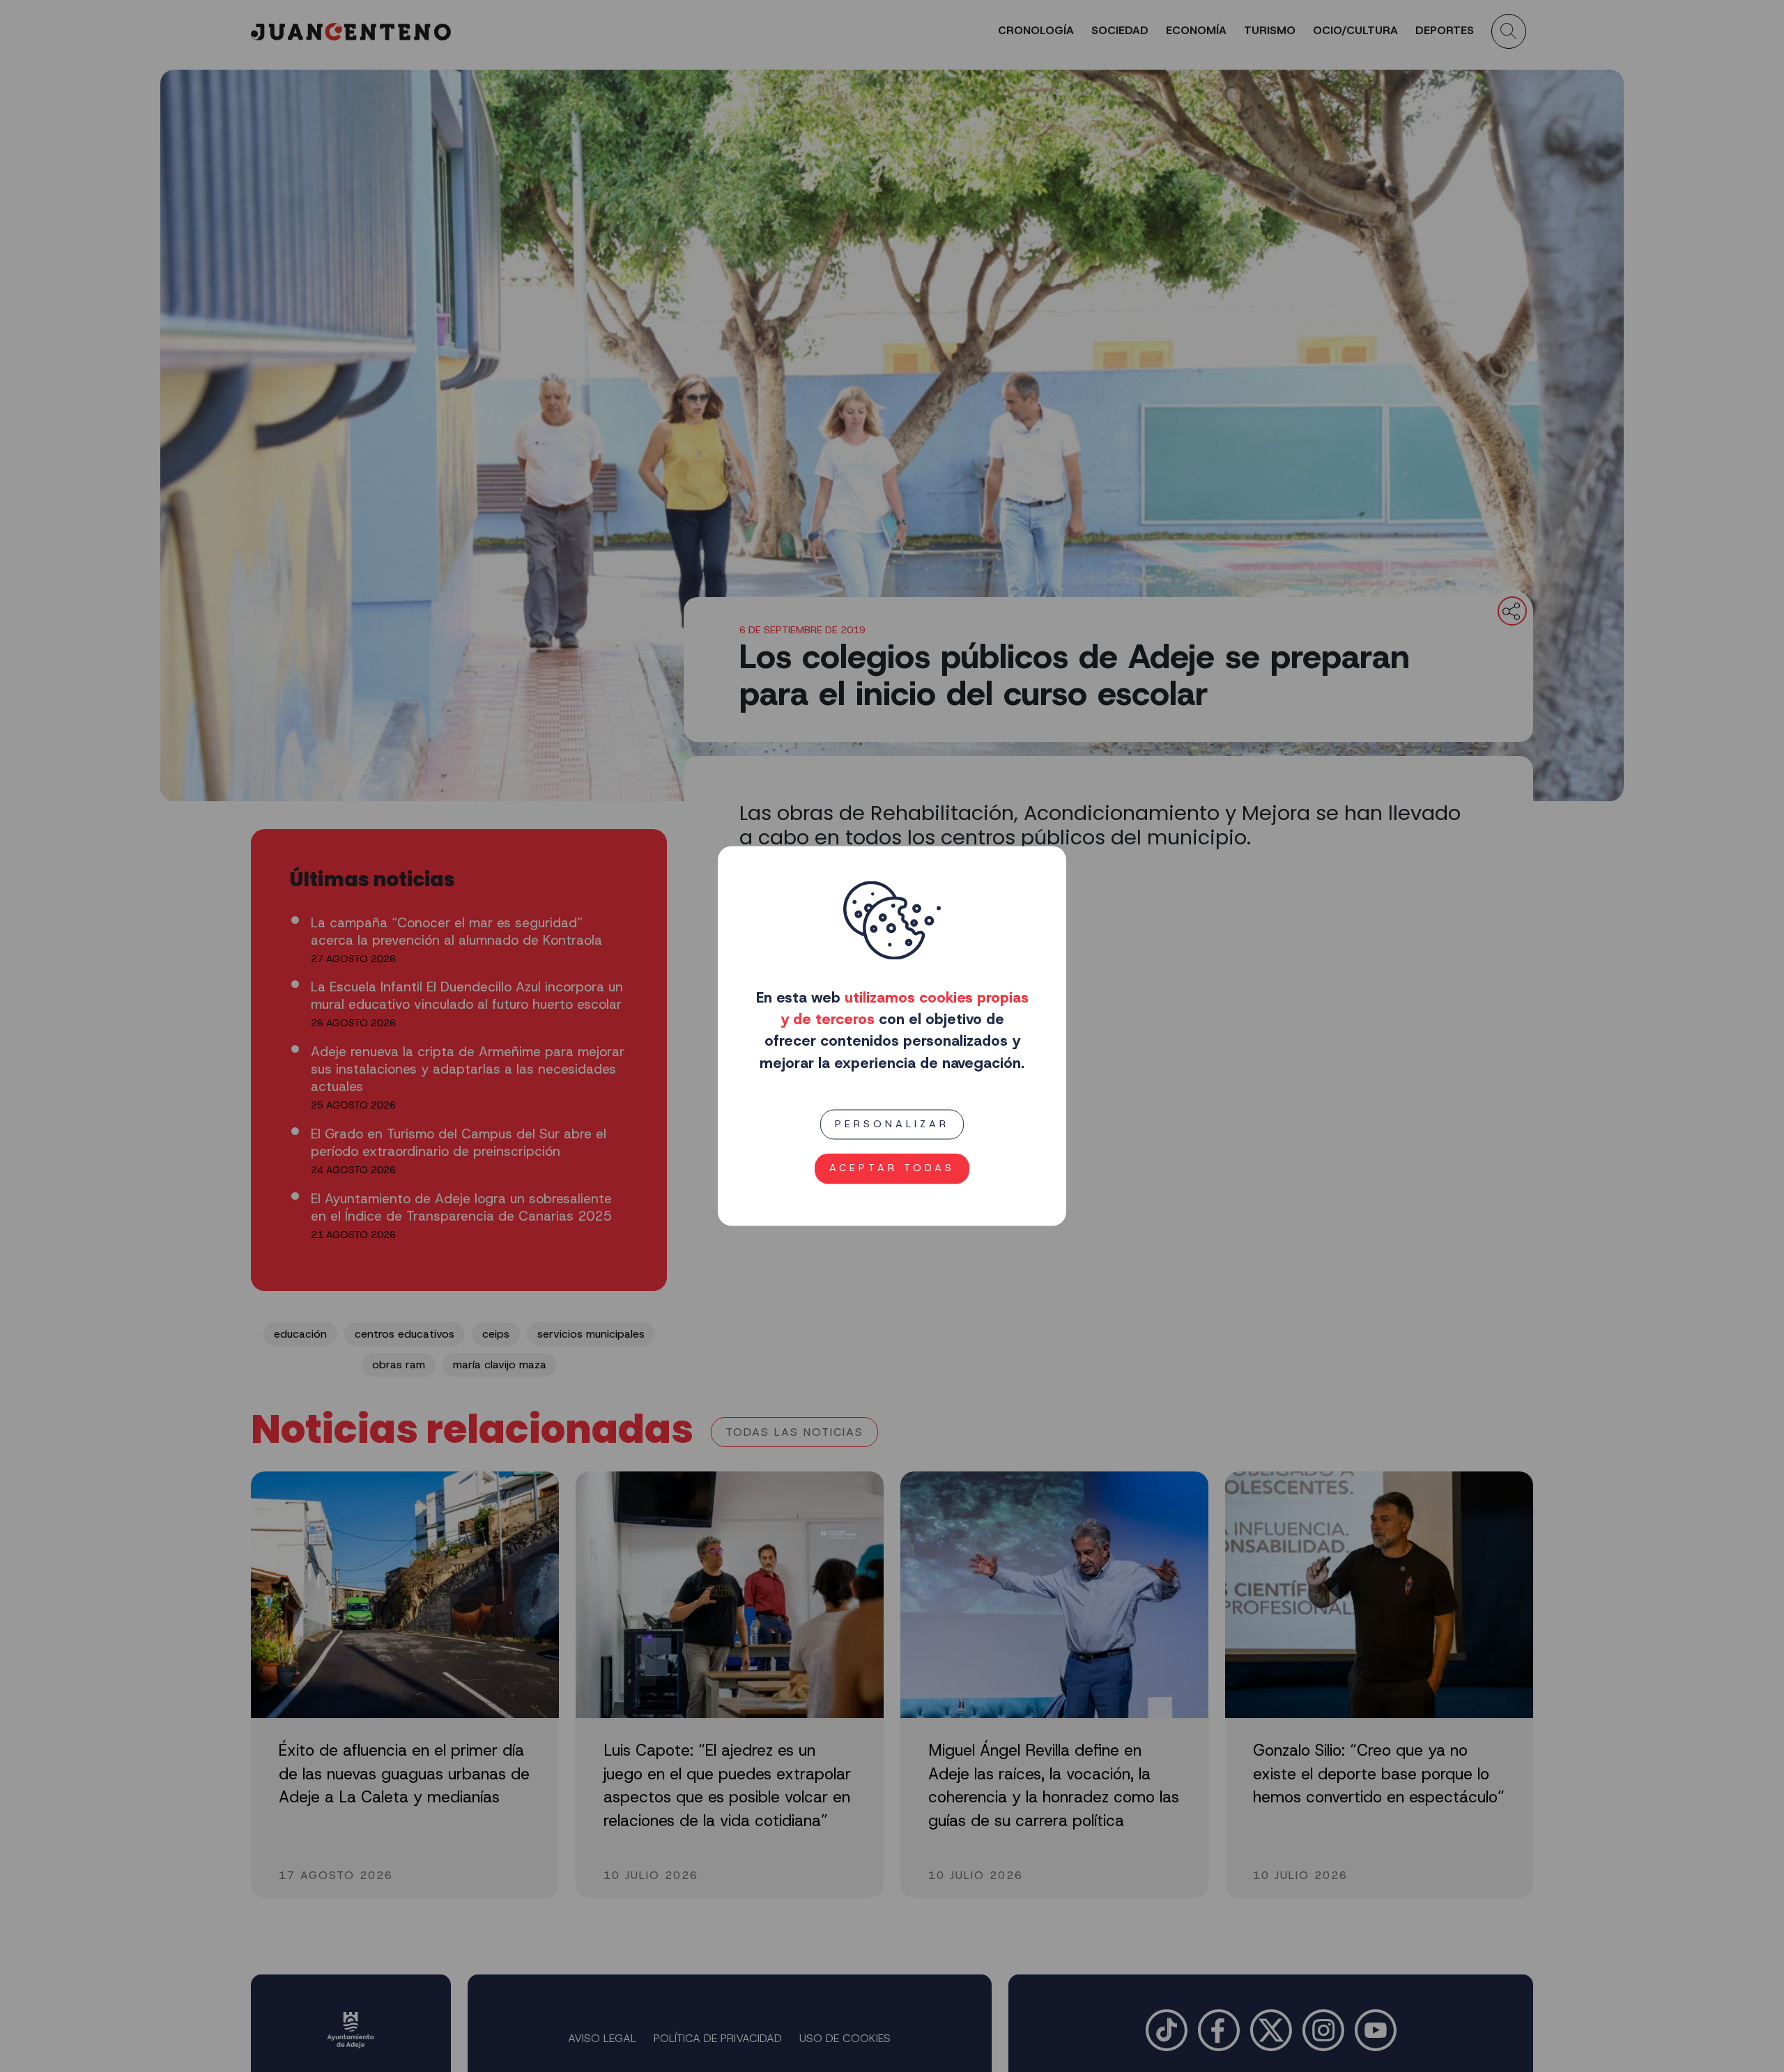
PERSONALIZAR (892, 1124)
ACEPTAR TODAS (892, 1168)
